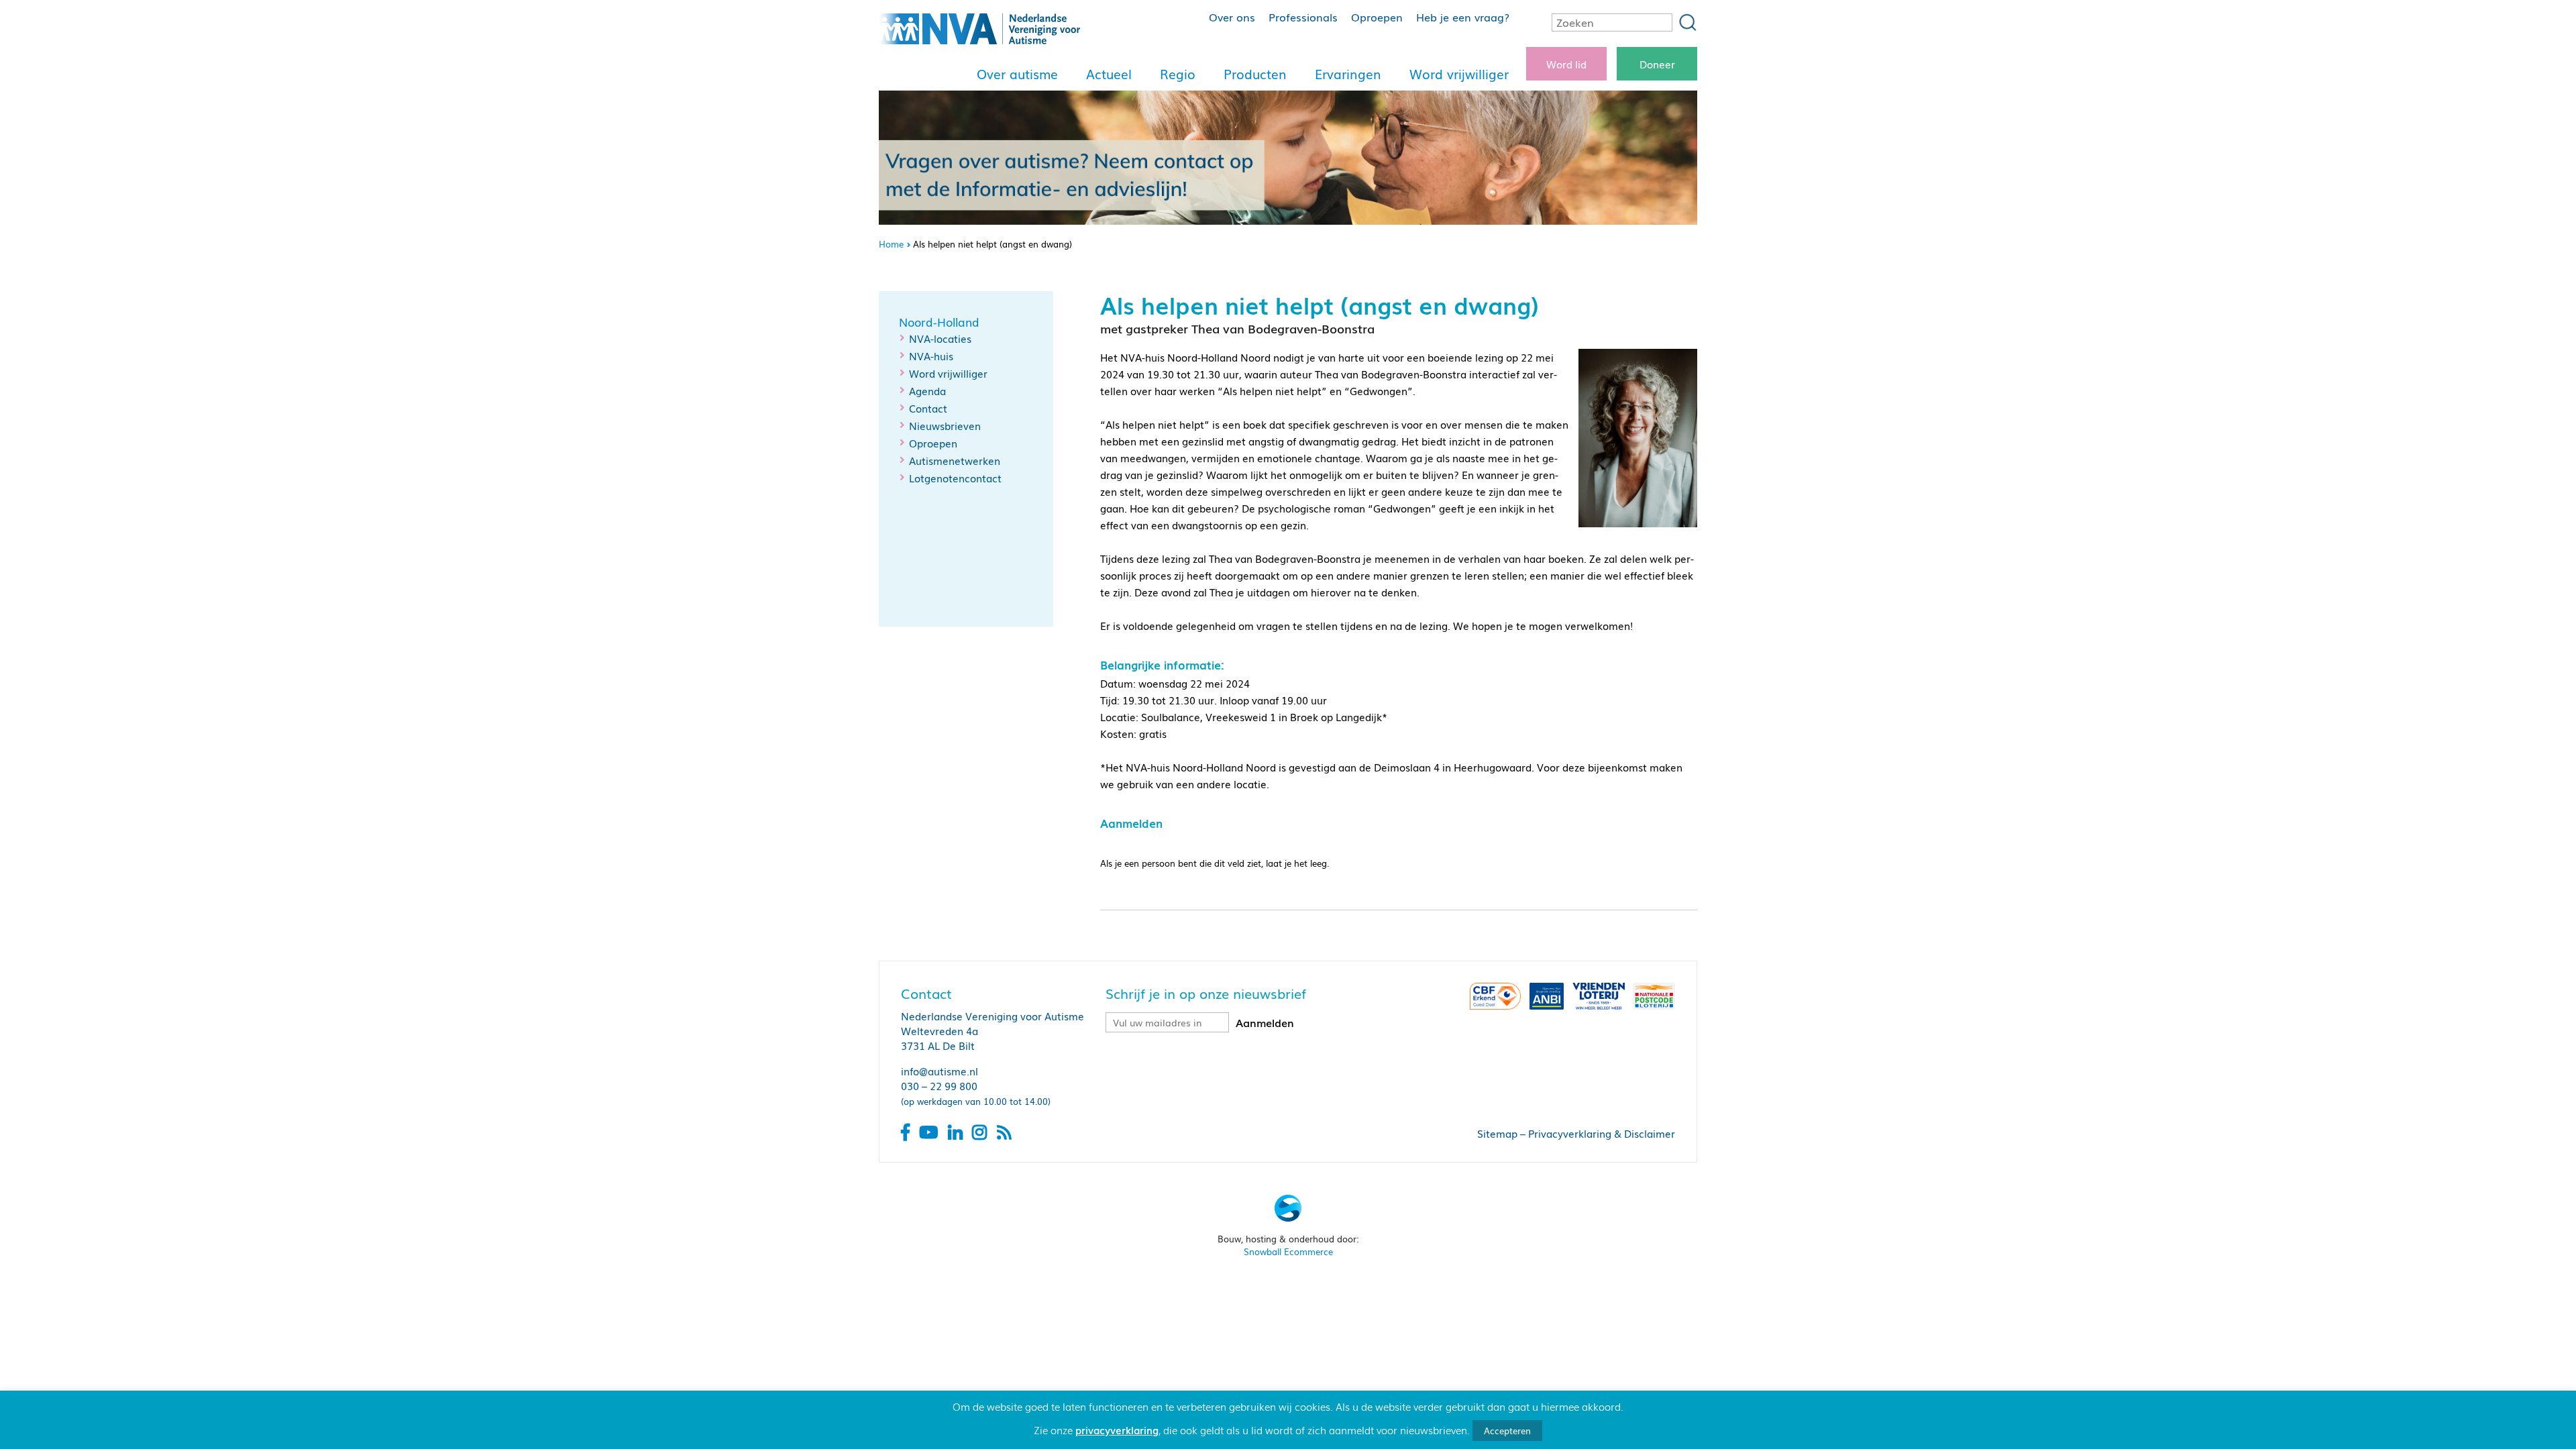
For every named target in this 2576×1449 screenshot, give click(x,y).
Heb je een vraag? (1463, 17)
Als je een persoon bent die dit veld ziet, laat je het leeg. (1215, 863)
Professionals (1303, 17)
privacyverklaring (1117, 1430)
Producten (1255, 74)
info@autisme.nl (940, 1071)
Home (891, 244)
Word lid (1566, 64)
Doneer (1657, 64)
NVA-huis (931, 356)
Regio (1178, 74)
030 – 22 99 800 (939, 1085)
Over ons (1232, 17)
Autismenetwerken (955, 460)
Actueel (1109, 74)
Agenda (927, 390)
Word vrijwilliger (1459, 74)
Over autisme (1017, 74)
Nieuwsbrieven (945, 425)
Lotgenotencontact (955, 478)
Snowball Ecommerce (1288, 1251)
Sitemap (1497, 1133)
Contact (928, 408)
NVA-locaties (940, 338)
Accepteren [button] (1507, 1431)
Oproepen (1377, 17)
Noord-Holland (939, 322)
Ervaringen (1348, 74)
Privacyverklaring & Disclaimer (1602, 1133)
